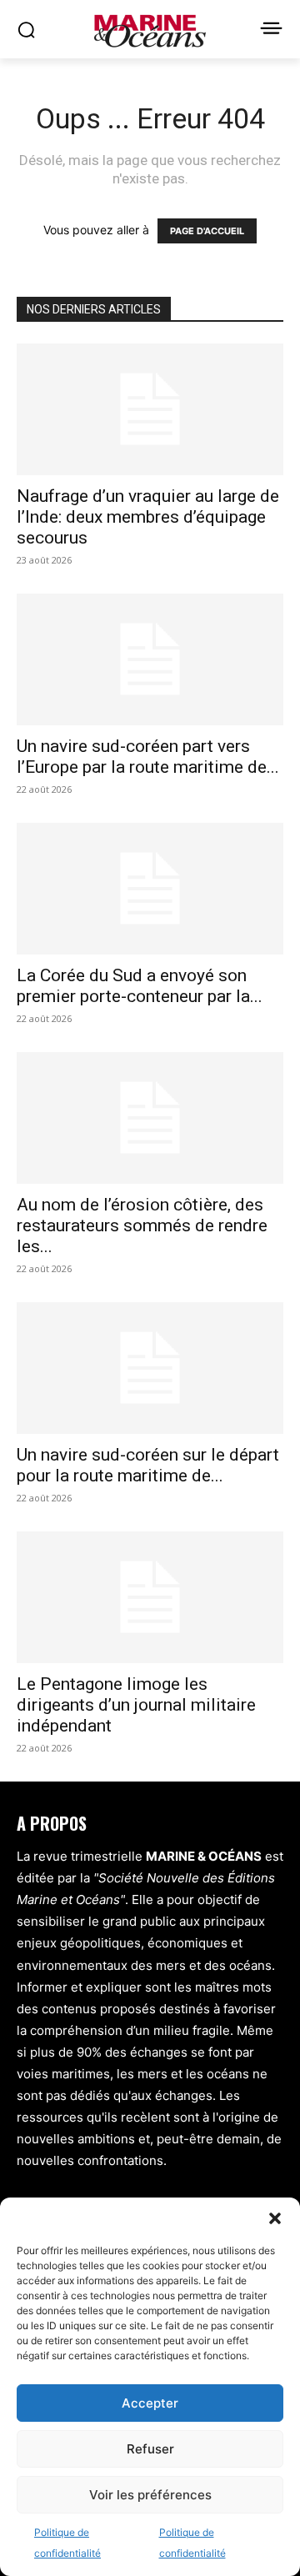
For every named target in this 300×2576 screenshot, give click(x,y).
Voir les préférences (150, 2495)
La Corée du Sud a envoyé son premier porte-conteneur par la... (140, 986)
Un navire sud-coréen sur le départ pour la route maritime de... (148, 1465)
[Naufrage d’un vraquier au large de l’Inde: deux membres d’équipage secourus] (150, 409)
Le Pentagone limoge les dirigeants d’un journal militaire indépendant (136, 1705)
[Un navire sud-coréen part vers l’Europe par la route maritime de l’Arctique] (150, 659)
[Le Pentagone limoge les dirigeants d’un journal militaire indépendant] (150, 1597)
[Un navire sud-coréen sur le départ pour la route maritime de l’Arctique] (150, 1368)
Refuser (150, 2449)
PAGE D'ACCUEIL (207, 231)
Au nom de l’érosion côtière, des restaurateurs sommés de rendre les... (142, 1225)
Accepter (150, 2403)
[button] (275, 2218)
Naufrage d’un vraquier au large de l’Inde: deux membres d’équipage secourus (148, 517)
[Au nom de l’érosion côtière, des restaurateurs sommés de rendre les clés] (150, 1118)
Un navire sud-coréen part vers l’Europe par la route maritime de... (148, 757)
